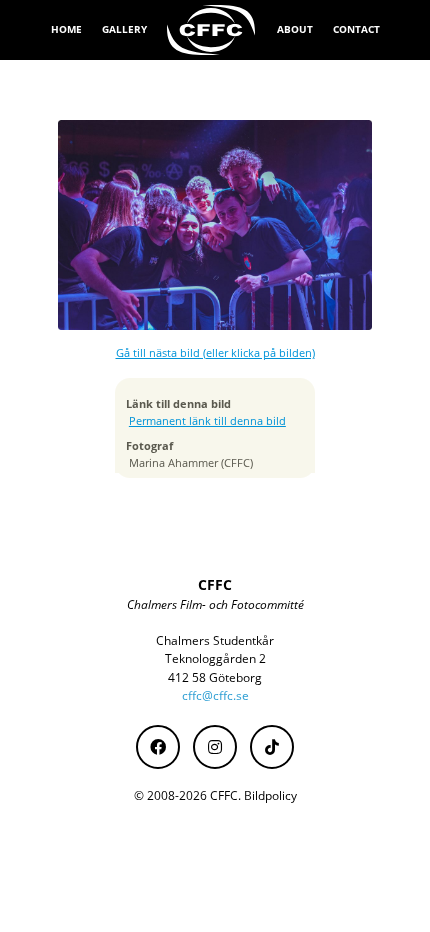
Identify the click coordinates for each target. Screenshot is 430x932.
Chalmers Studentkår (215, 640)
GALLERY (124, 29)
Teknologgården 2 (215, 658)
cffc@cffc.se (215, 695)
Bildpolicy (270, 795)
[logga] (212, 30)
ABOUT (295, 29)
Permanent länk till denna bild (207, 421)
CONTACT (356, 29)
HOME (66, 29)
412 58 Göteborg (215, 677)
